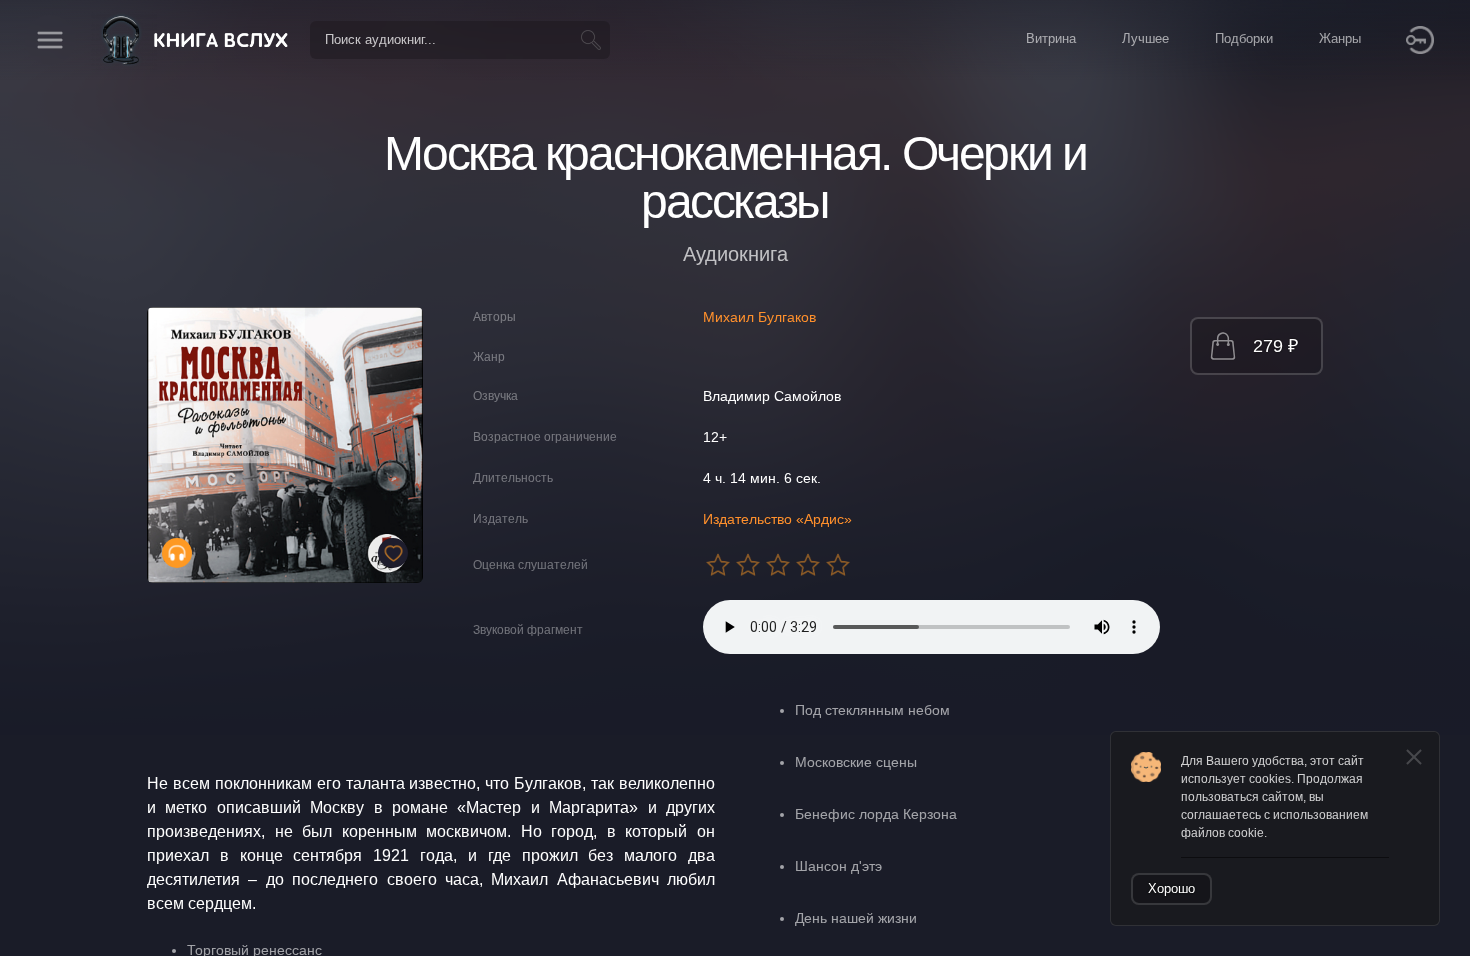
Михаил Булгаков (759, 317)
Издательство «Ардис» (777, 519)
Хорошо (1171, 888)
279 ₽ (1275, 346)
